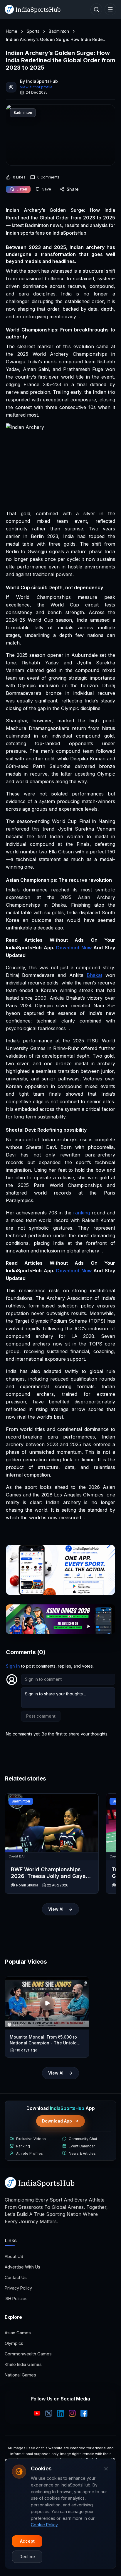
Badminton (59, 31)
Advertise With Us (22, 2267)
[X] (49, 2413)
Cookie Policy (44, 2525)
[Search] (96, 9)
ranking (81, 1213)
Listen (22, 189)
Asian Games (18, 2333)
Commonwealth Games (28, 2354)
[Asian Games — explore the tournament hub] (60, 1619)
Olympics (14, 2343)
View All (56, 1909)
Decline (27, 2557)
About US (14, 2256)
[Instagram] (72, 2413)
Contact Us (16, 2277)
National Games (20, 2375)
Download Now (74, 948)
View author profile (36, 87)
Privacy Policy (18, 2288)
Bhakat (94, 975)
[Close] (106, 2469)
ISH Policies (16, 2299)
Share (73, 189)
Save (47, 189)
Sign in (13, 1666)
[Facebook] (84, 2413)
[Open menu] (110, 9)
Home (12, 31)
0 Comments (48, 177)
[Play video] (47, 2003)
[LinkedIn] (60, 2413)
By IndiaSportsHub (39, 81)
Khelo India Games (23, 2364)
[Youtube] (37, 2413)
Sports (33, 31)
